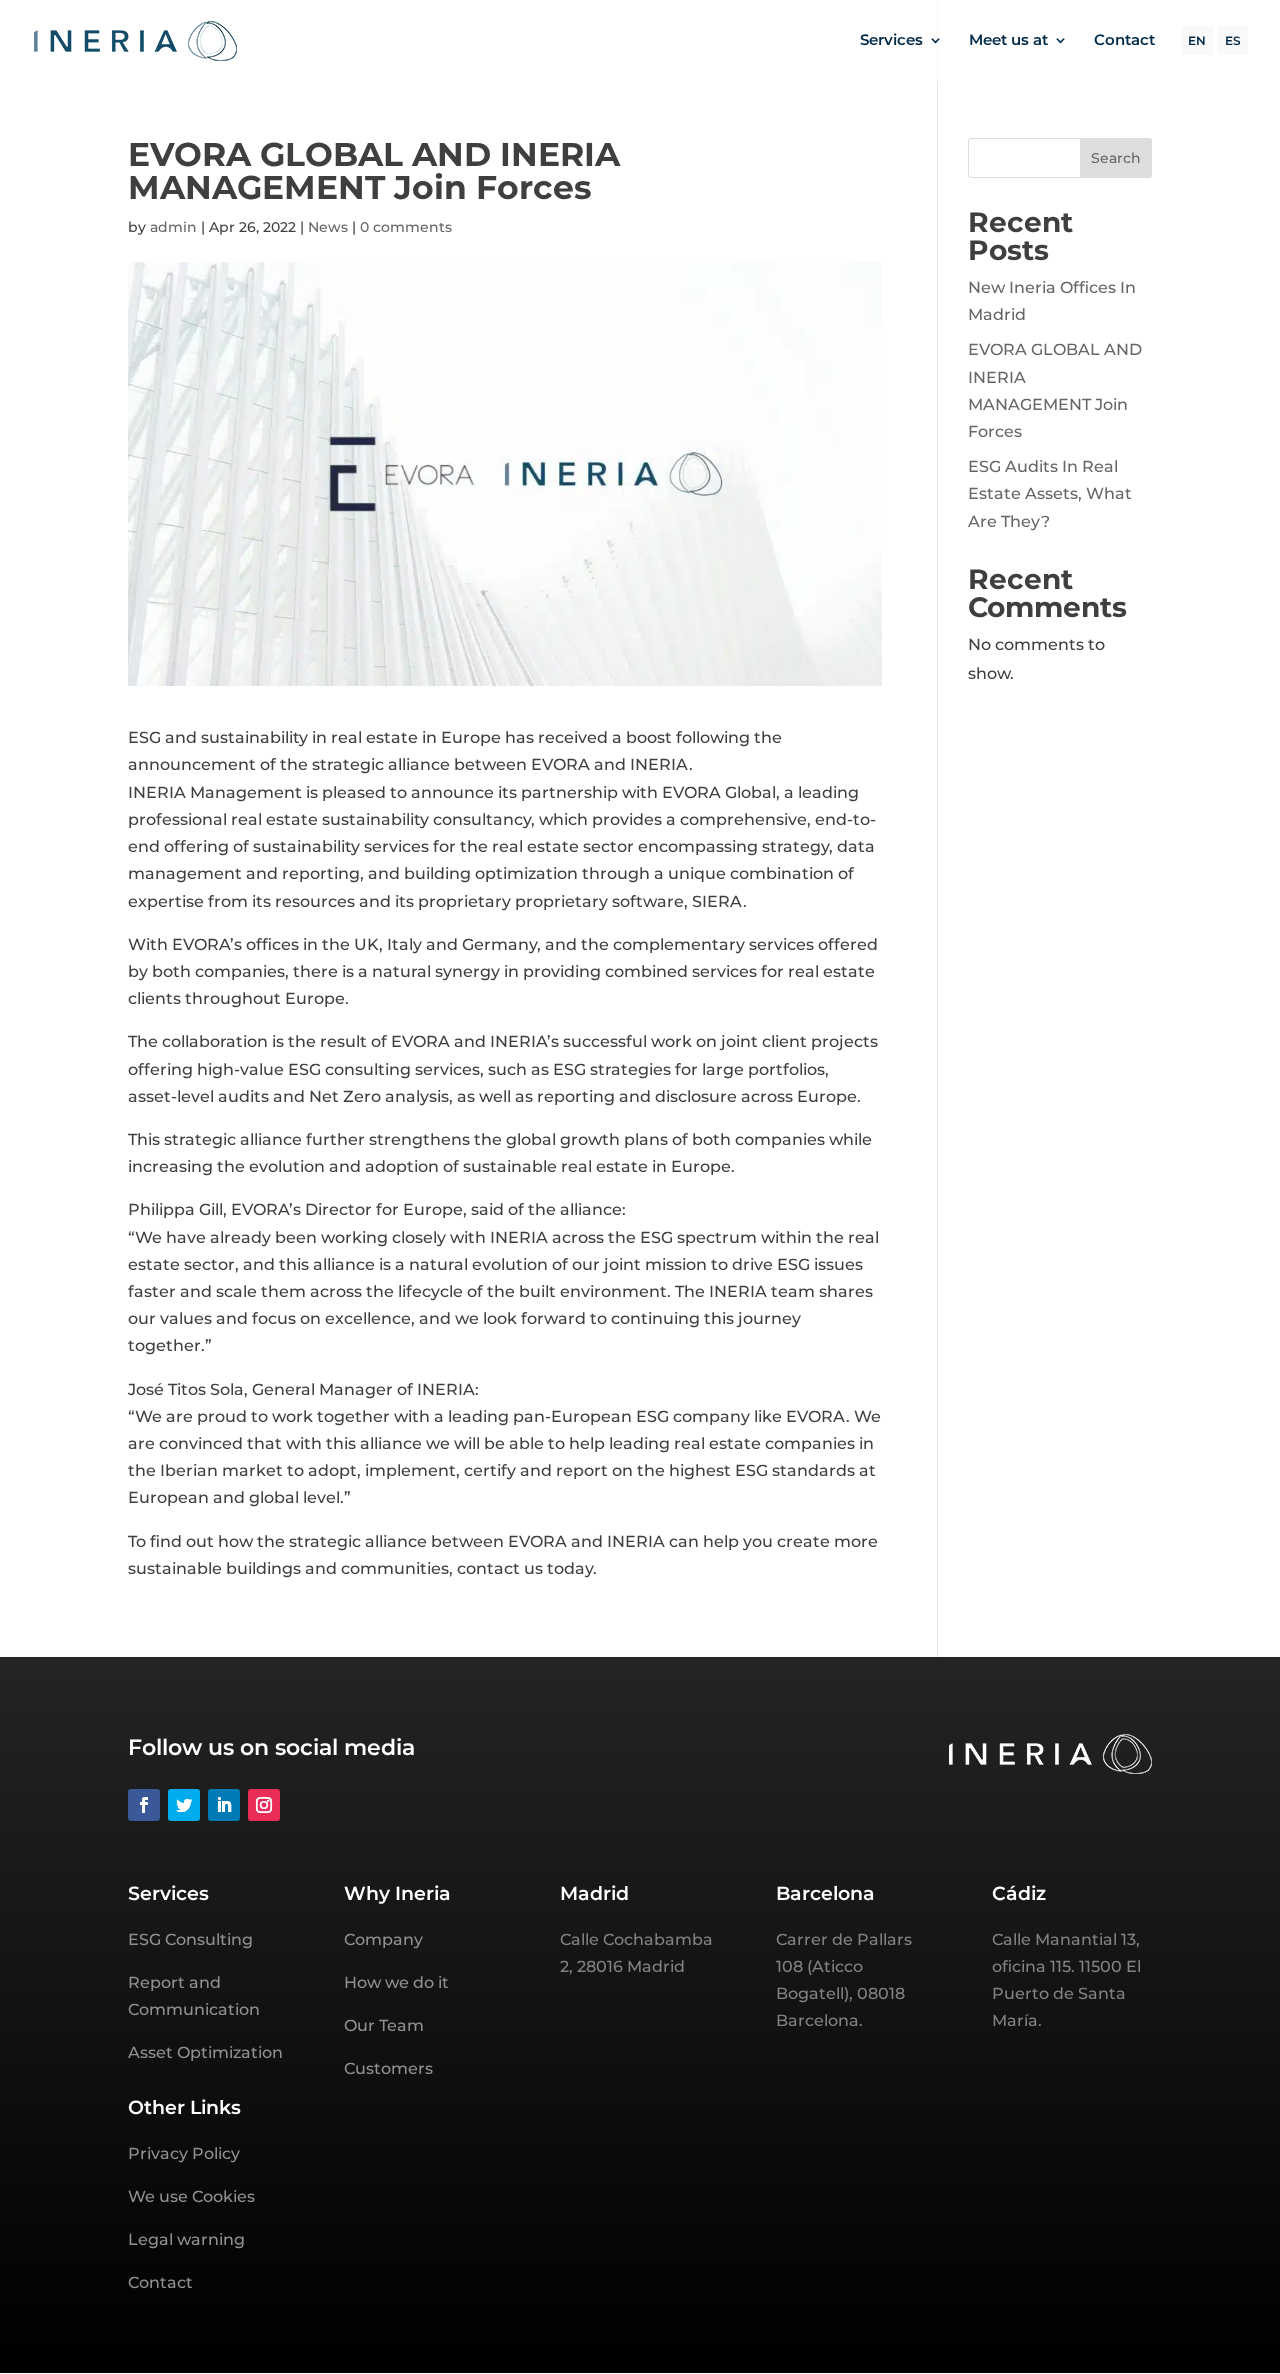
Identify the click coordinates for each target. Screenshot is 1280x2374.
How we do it (396, 1982)
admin (173, 227)
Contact (1124, 41)
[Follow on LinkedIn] (224, 1805)
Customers (388, 2068)
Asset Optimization (205, 2052)
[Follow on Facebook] (144, 1805)
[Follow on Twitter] (184, 1805)
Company (383, 1939)
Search (1116, 158)
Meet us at (1008, 41)
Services (891, 41)
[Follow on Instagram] (264, 1805)
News (328, 227)
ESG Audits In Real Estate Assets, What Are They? (1050, 493)
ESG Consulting (190, 1939)
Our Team (384, 2025)
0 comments (406, 227)
